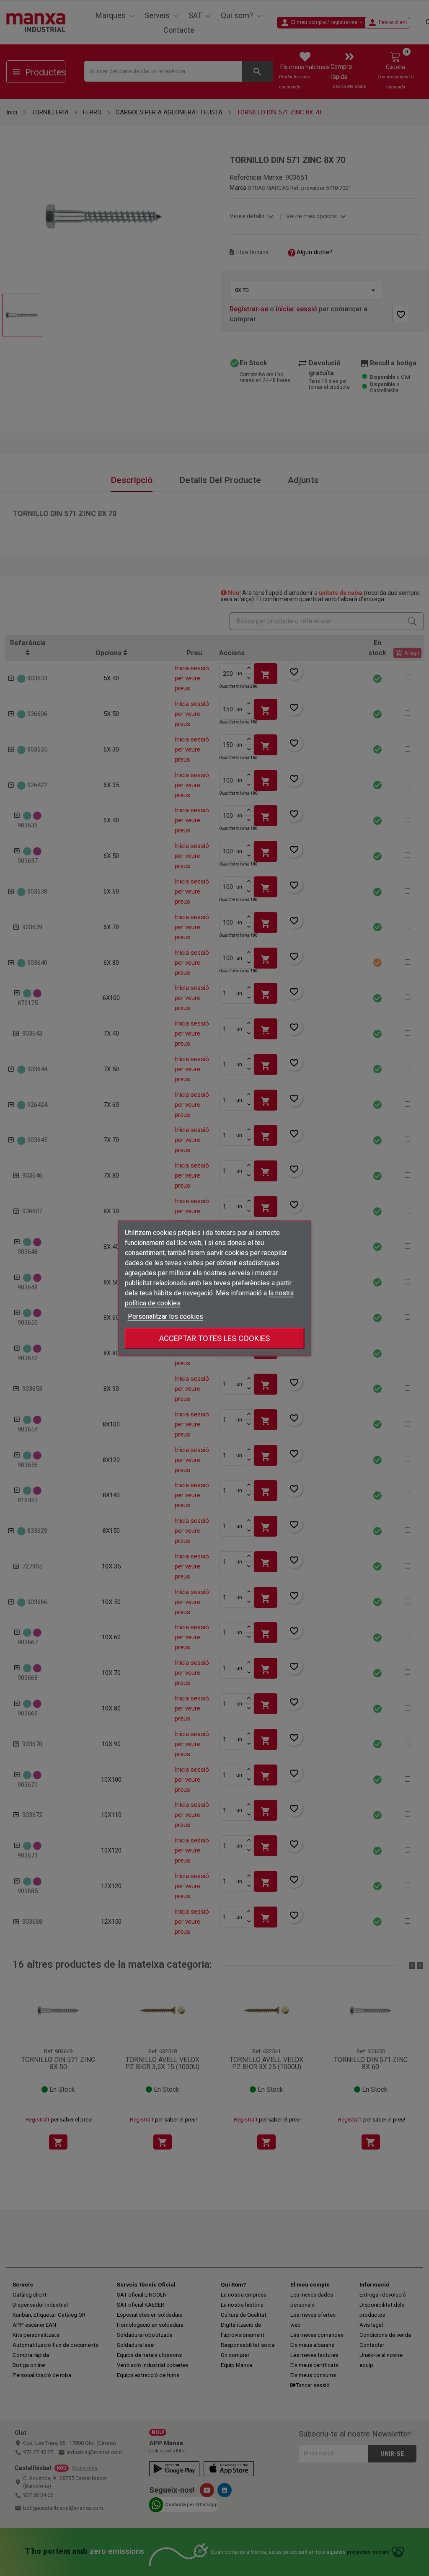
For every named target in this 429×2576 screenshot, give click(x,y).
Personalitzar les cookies (165, 1316)
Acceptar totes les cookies (214, 1338)
